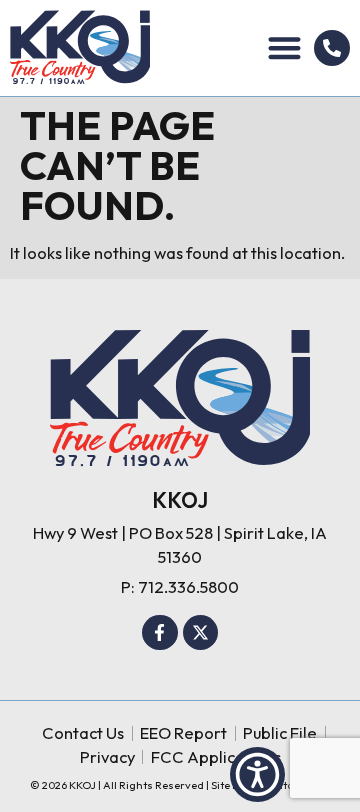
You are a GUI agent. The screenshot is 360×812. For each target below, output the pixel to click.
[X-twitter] (201, 633)
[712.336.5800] (332, 48)
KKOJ (180, 500)
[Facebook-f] (160, 633)
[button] (285, 48)
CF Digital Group (288, 785)
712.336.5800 (188, 586)
